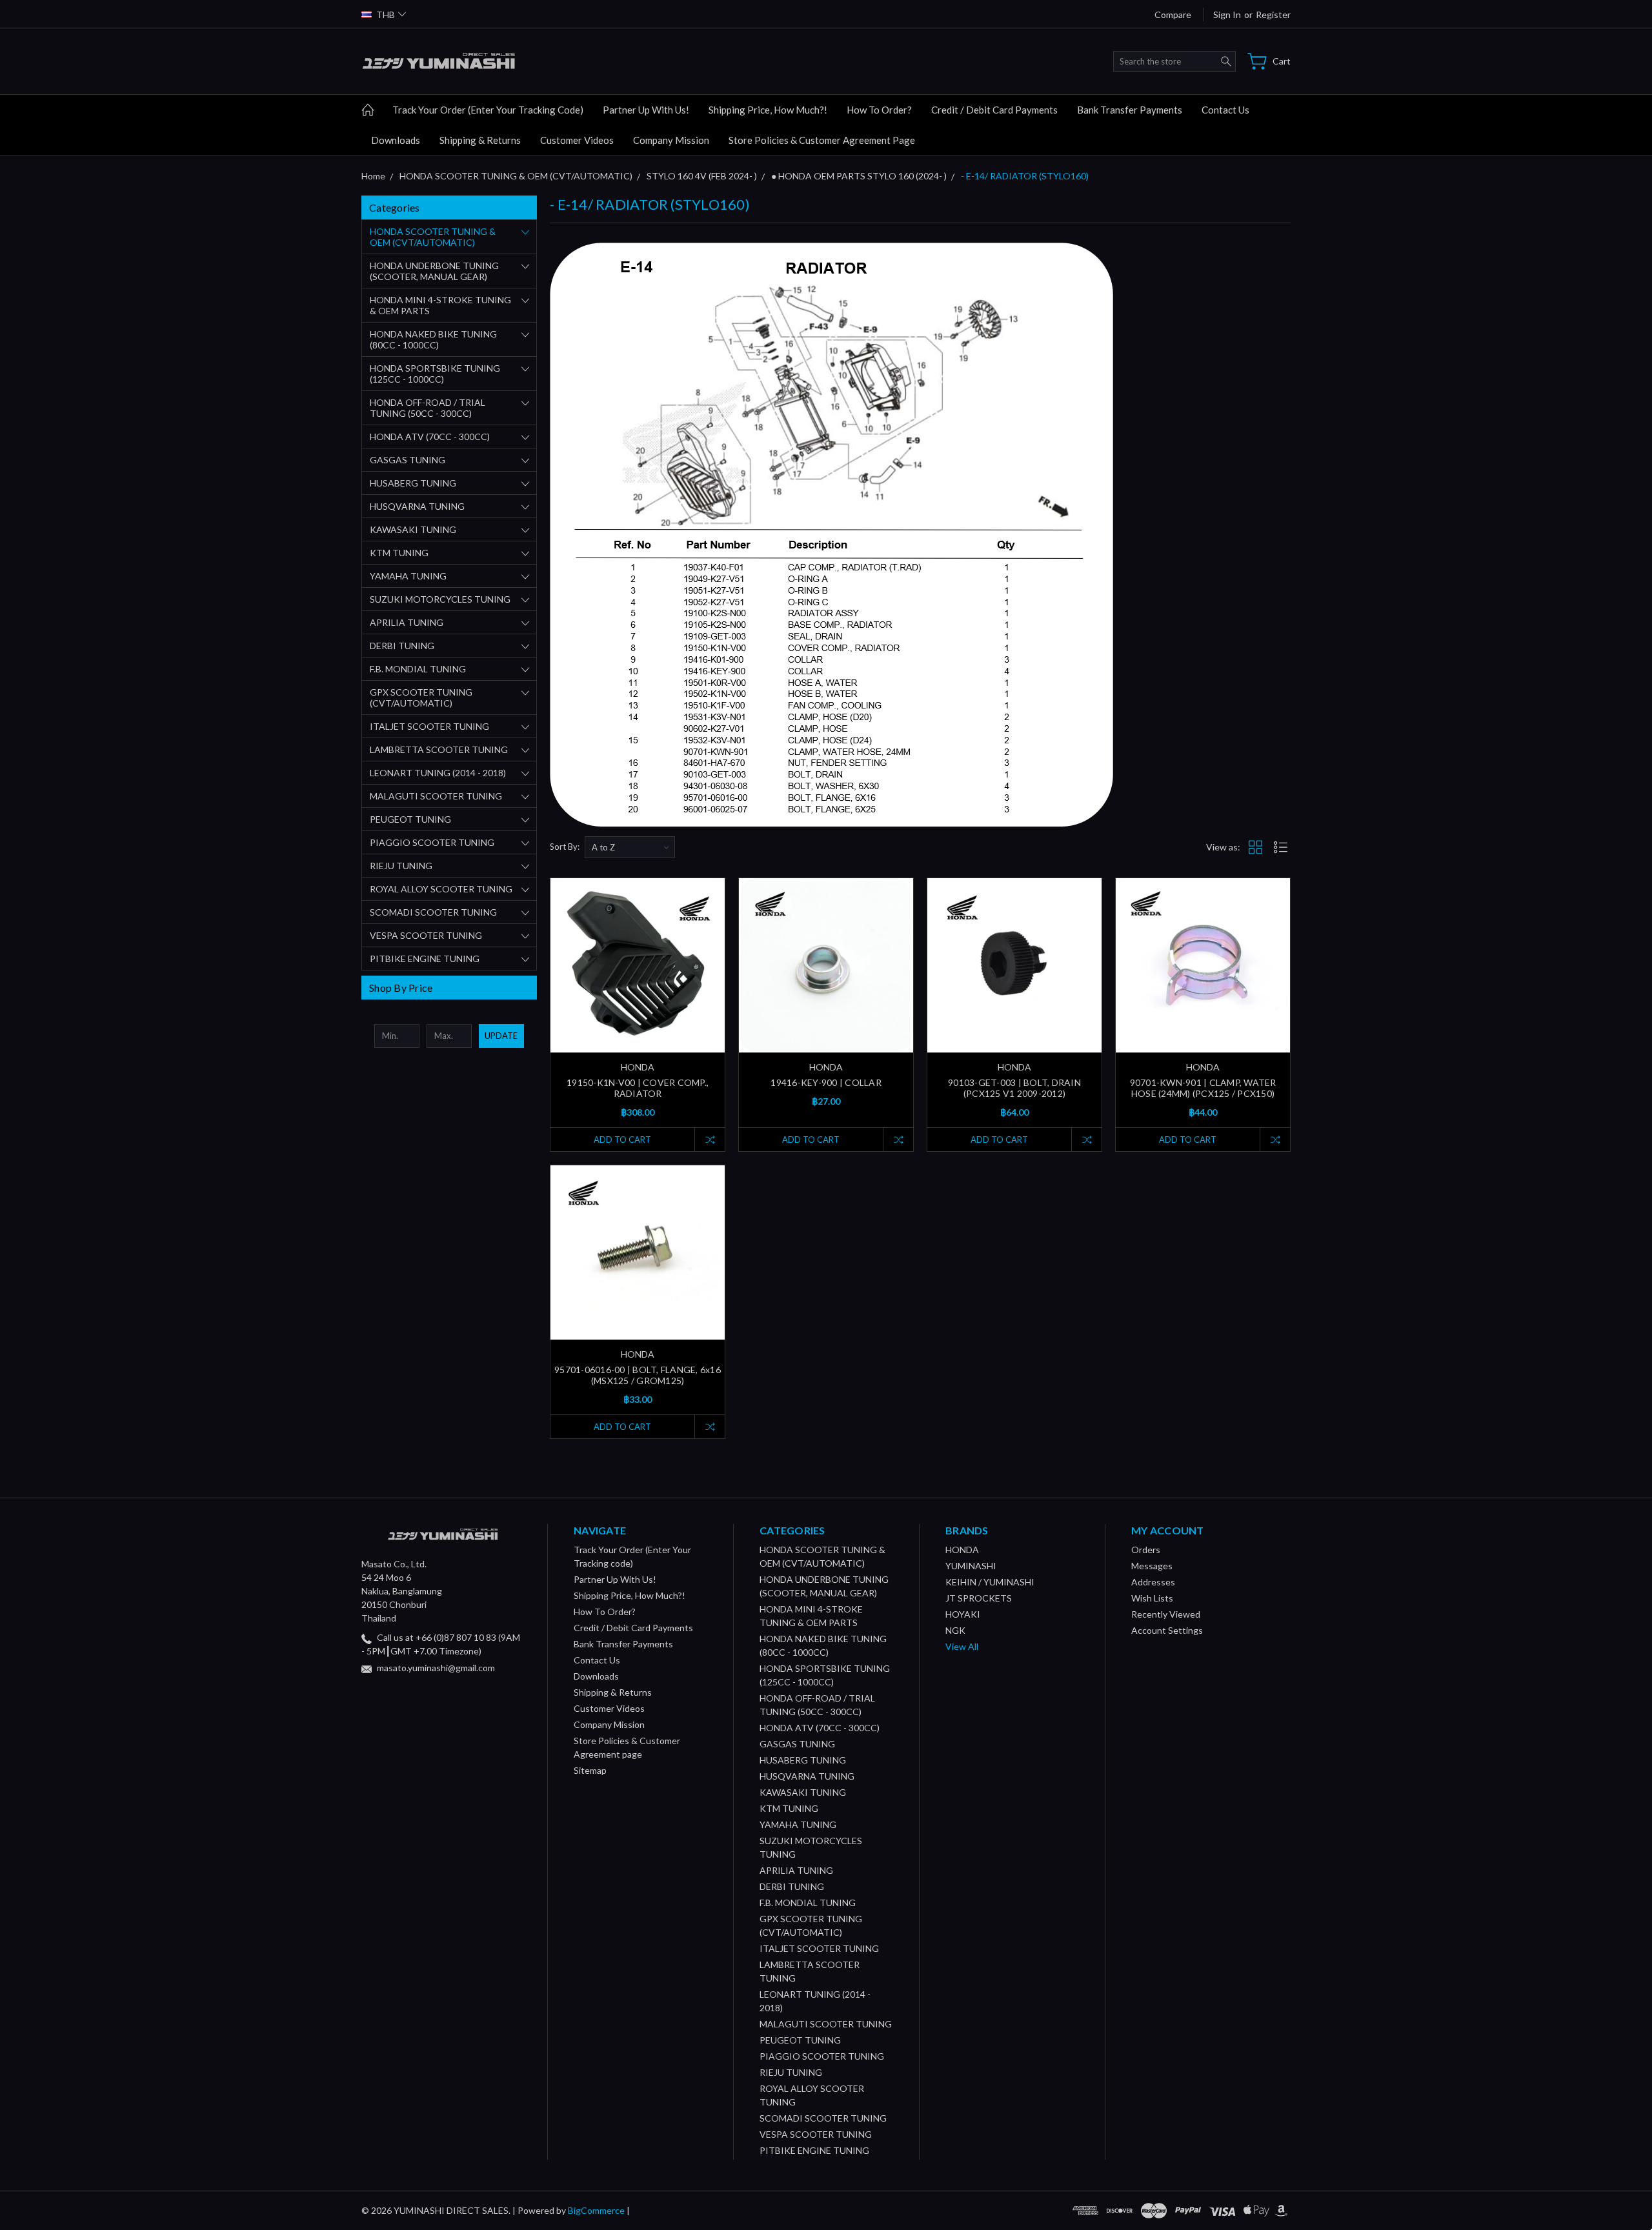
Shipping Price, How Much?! (768, 110)
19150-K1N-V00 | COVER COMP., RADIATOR (638, 1088)
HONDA (962, 1550)
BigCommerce (596, 2210)
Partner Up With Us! (646, 110)
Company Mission (671, 140)
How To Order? (879, 110)
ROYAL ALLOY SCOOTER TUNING (441, 889)
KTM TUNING (399, 553)
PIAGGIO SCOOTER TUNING (432, 842)
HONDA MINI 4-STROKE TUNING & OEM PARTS (440, 305)
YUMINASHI (971, 1566)
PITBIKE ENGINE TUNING (425, 959)
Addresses (1153, 1582)
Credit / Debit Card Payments (994, 110)
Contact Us (1225, 110)
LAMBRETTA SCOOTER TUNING (439, 749)
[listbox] (630, 847)
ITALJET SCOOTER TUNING (429, 726)
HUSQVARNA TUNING (417, 506)
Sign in (1227, 15)
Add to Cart (622, 1140)
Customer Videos (577, 140)
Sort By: (565, 847)
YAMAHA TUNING (408, 576)
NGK (955, 1630)
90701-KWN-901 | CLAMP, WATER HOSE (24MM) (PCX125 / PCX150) (1203, 1088)
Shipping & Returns (480, 140)
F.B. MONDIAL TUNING (418, 669)
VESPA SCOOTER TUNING (426, 935)
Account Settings (1167, 1630)
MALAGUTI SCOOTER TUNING (436, 796)
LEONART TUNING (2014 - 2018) (438, 773)
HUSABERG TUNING (413, 483)
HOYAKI (963, 1614)
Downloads (396, 140)
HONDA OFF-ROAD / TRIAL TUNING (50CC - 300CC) (428, 408)
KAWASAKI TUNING (413, 529)
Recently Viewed (1166, 1614)
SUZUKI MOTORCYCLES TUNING (440, 599)
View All (962, 1646)
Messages (1152, 1566)
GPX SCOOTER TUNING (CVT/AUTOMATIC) (421, 698)
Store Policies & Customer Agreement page (822, 140)
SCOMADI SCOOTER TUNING (433, 912)
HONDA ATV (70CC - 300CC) (430, 437)
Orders (1146, 1550)
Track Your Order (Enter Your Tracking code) (488, 110)
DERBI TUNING (402, 646)
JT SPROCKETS (979, 1598)
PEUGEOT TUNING (410, 819)
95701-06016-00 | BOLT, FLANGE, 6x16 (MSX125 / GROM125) (638, 1375)
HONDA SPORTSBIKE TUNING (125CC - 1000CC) (435, 374)
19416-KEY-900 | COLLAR (826, 1082)
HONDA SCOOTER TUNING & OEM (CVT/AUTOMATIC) (433, 237)
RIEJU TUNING (401, 866)
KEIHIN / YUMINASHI (990, 1582)
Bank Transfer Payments (1130, 110)
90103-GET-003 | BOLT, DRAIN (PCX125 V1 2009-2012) (1014, 1088)
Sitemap (590, 1770)
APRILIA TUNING (407, 622)
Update (501, 1036)
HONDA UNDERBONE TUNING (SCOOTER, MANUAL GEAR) (434, 271)
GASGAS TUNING (408, 460)
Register (1273, 15)
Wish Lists (1152, 1598)
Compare (1173, 15)
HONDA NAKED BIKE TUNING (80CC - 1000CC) (433, 339)
